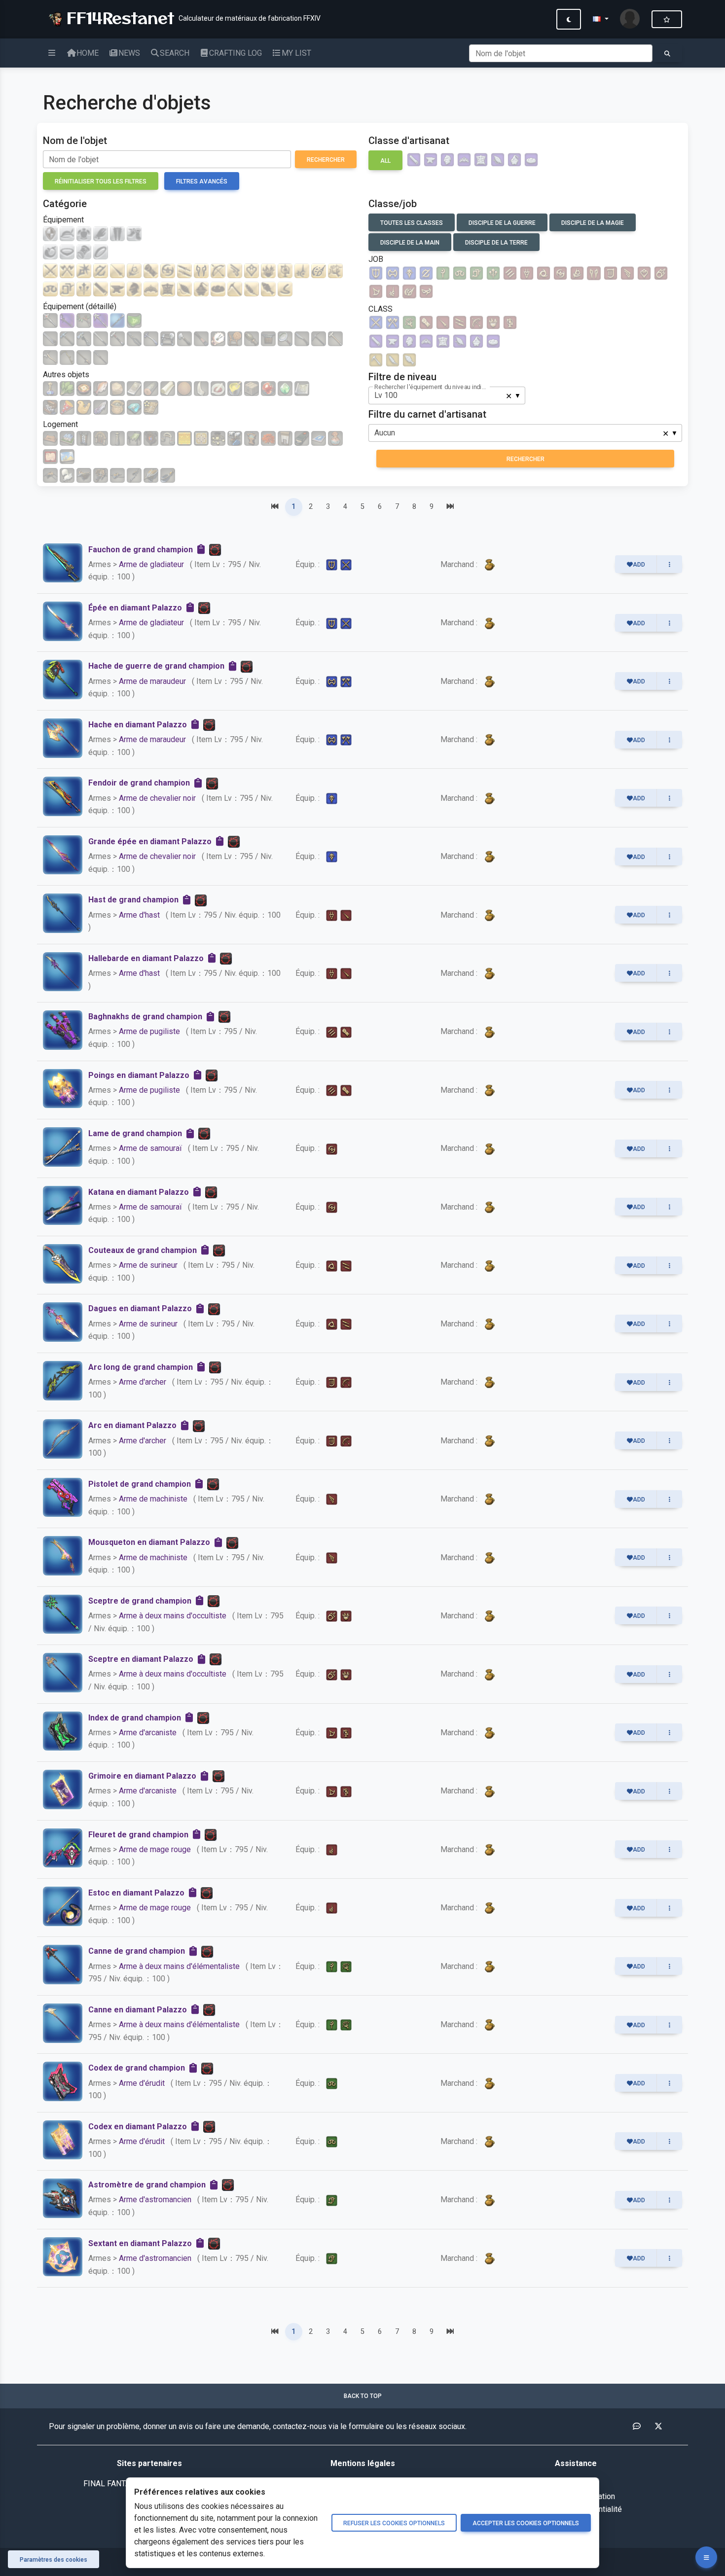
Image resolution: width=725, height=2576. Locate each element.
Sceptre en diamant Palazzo (141, 1659)
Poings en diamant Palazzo (139, 1075)
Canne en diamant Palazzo (138, 2010)
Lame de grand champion (135, 1133)
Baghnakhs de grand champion (145, 1017)
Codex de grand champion (137, 2068)
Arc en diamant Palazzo (132, 1425)
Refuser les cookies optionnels (394, 2523)
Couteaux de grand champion (143, 1250)
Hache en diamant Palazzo (138, 725)
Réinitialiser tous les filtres (101, 181)
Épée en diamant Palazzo (135, 608)
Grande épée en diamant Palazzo (150, 841)
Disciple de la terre (496, 243)
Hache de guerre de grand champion (156, 666)
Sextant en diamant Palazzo (140, 2243)
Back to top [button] (363, 2396)
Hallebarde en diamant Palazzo (146, 958)
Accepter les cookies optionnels (526, 2523)
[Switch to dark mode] (569, 19)
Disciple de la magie (593, 223)
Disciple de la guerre (502, 223)
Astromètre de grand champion (147, 2185)
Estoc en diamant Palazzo (136, 1893)
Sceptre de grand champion (140, 1601)
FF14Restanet (117, 17)
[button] (600, 19)
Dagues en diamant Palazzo (140, 1308)
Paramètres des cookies (54, 2560)
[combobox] (447, 395)
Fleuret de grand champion (138, 1835)
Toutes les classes (412, 223)
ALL (385, 161)
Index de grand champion (135, 1718)
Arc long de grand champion (141, 1367)
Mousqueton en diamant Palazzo (149, 1542)
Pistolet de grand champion (140, 1484)
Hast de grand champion (133, 900)
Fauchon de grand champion (141, 550)
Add (639, 565)
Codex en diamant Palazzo (138, 2127)
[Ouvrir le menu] (706, 2557)
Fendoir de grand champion (139, 783)
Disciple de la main (410, 243)
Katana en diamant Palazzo (139, 1192)
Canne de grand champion (137, 1951)
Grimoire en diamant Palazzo (142, 1776)
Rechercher (326, 160)
